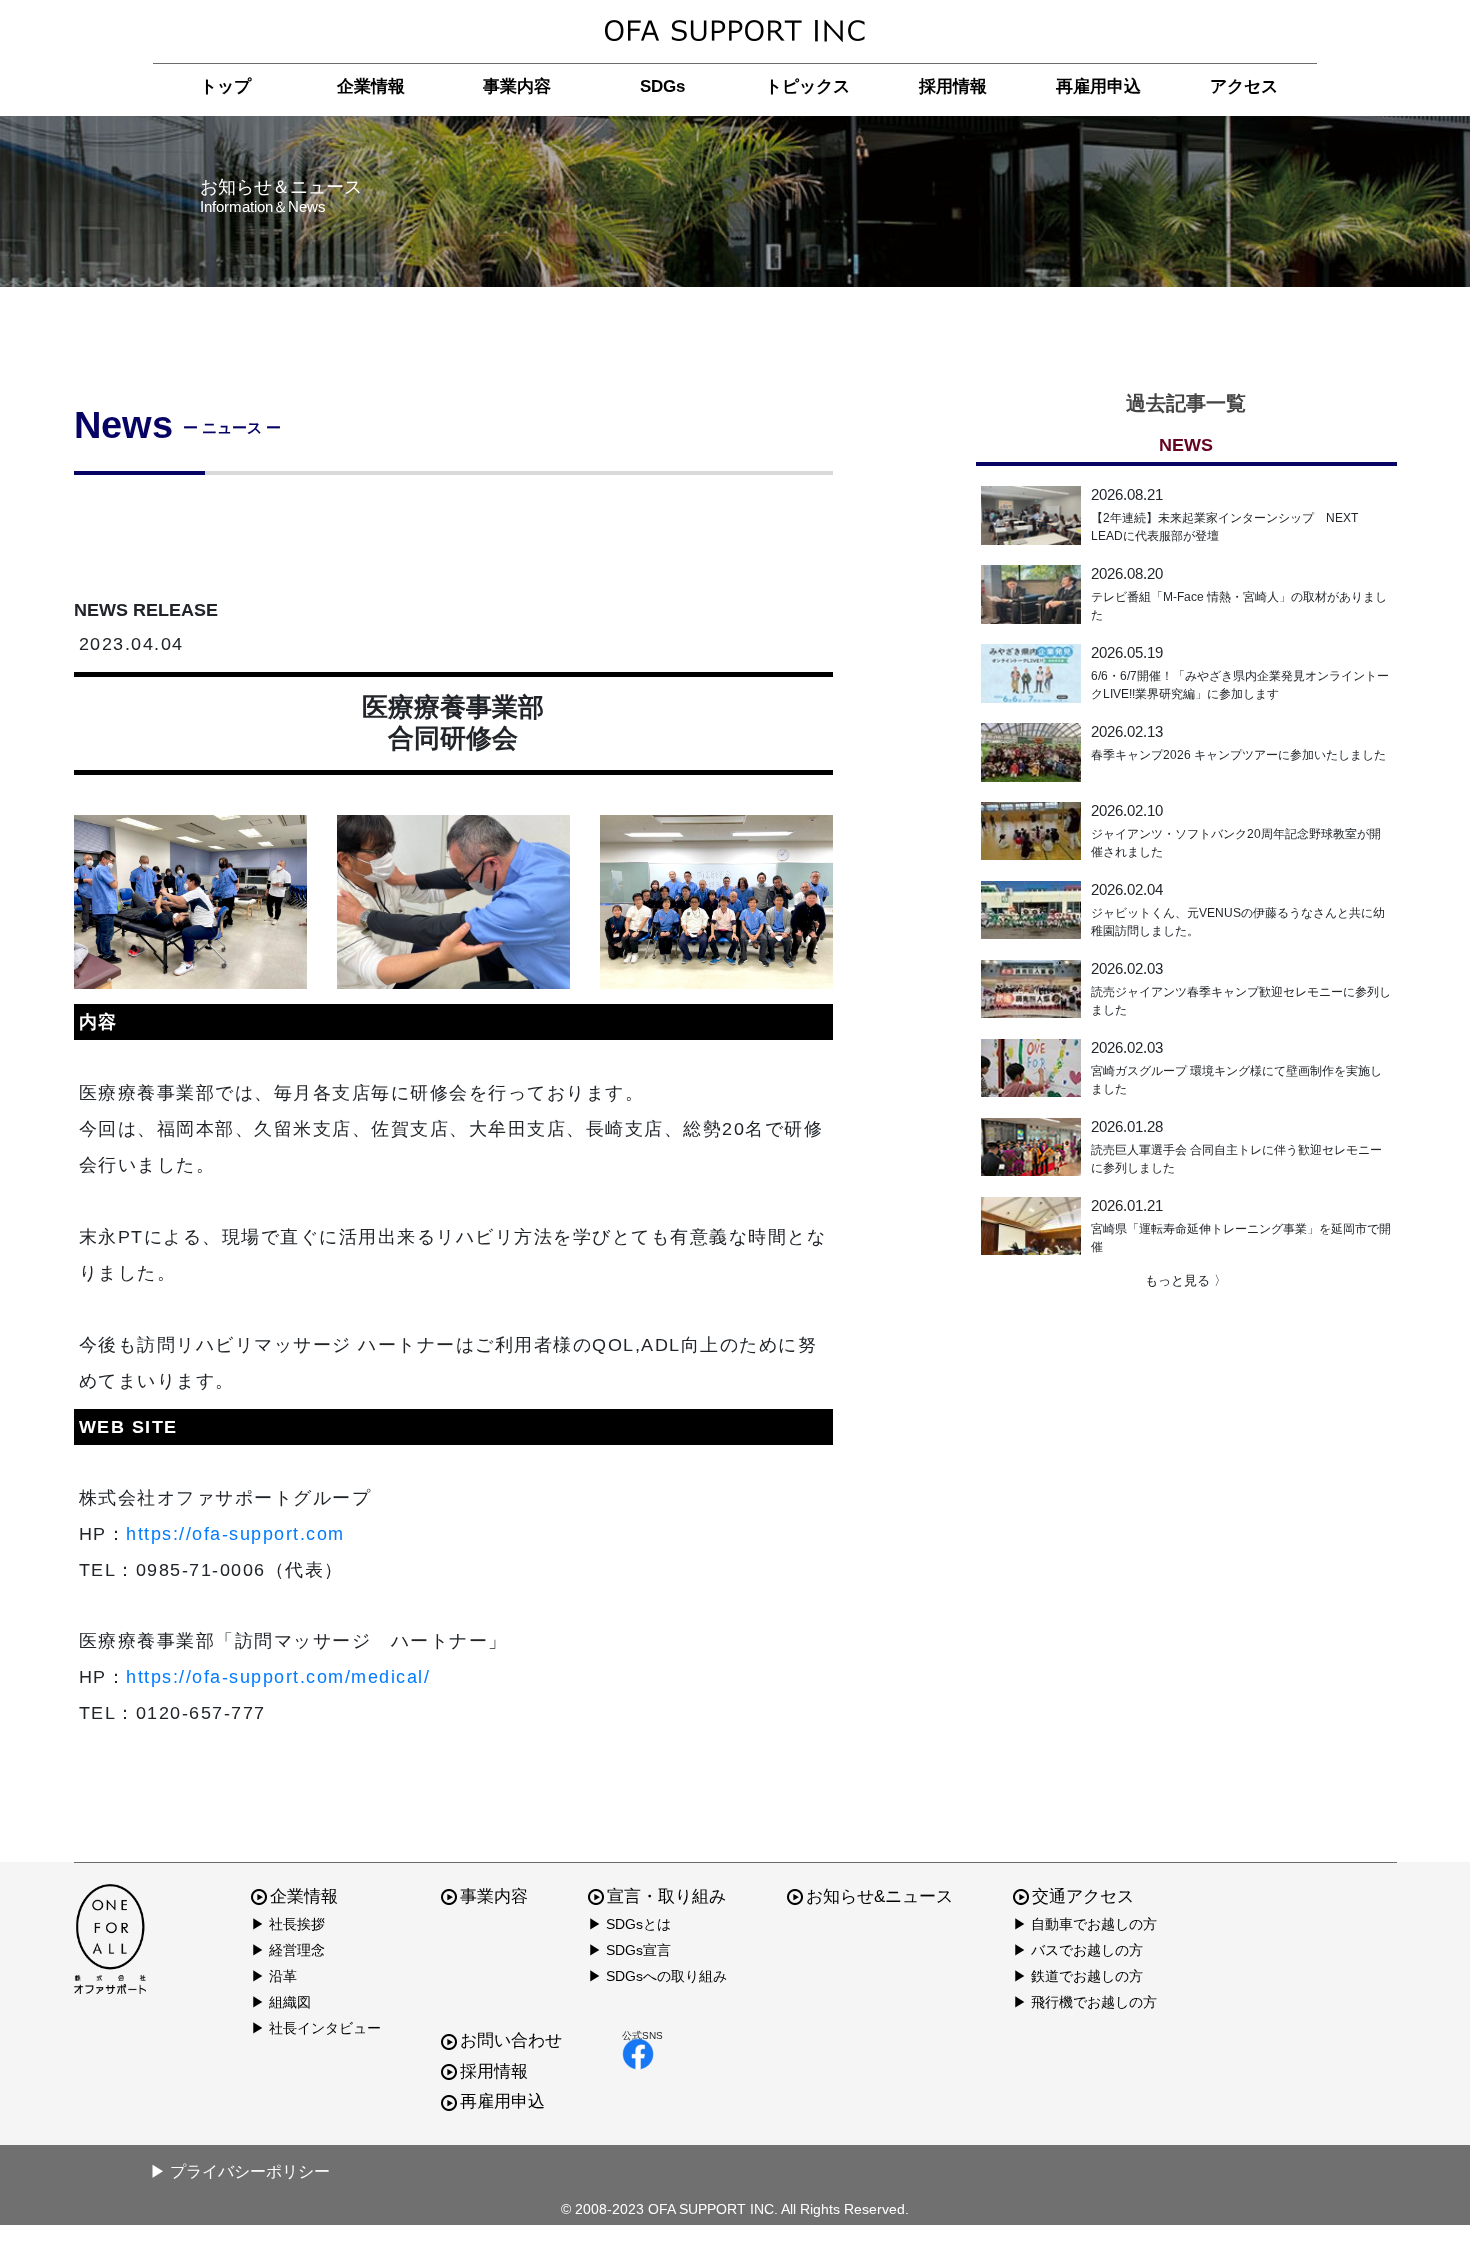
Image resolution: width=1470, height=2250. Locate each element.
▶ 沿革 (274, 1976)
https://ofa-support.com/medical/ (278, 1677)
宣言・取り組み (666, 1896)
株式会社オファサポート (735, 31)
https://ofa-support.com (235, 1534)
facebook (642, 2054)
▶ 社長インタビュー (316, 2028)
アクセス (1244, 86)
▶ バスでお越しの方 (1078, 1950)
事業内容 (517, 86)
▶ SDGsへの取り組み (657, 1976)
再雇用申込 (1098, 86)
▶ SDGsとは (629, 1924)
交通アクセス (1083, 1896)
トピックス (807, 86)
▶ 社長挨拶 (288, 1924)
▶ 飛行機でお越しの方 (1085, 2002)
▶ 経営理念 (288, 1950)
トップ (225, 86)
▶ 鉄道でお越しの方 (1078, 1976)
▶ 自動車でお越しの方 (1085, 1924)
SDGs (662, 86)
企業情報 (371, 86)
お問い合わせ (511, 2040)
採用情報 (953, 86)
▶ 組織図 (281, 2002)
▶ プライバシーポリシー (240, 2171)
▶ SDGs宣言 (629, 1950)
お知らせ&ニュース (879, 1896)
